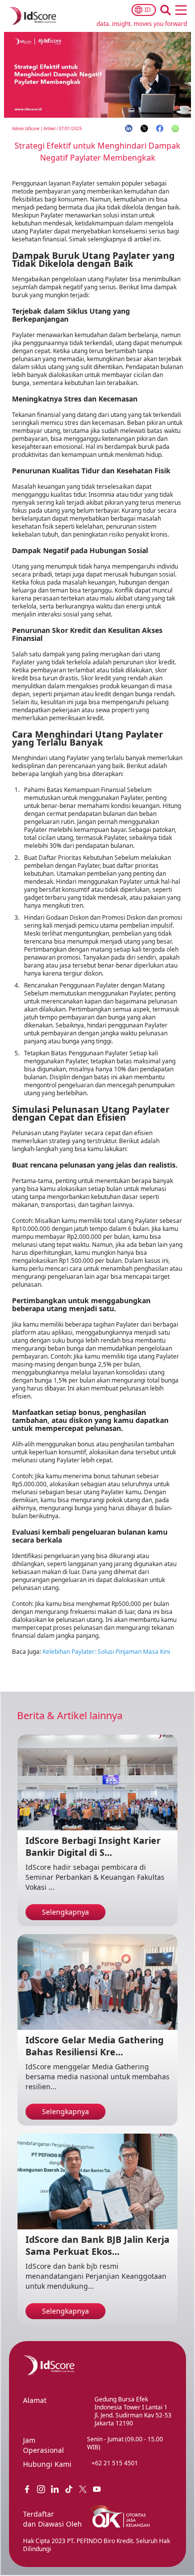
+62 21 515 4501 (115, 2463)
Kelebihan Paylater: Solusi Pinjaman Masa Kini (106, 1652)
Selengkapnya (65, 1912)
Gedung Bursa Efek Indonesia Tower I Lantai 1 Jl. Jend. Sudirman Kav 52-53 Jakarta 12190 (133, 2411)
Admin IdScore (26, 128)
